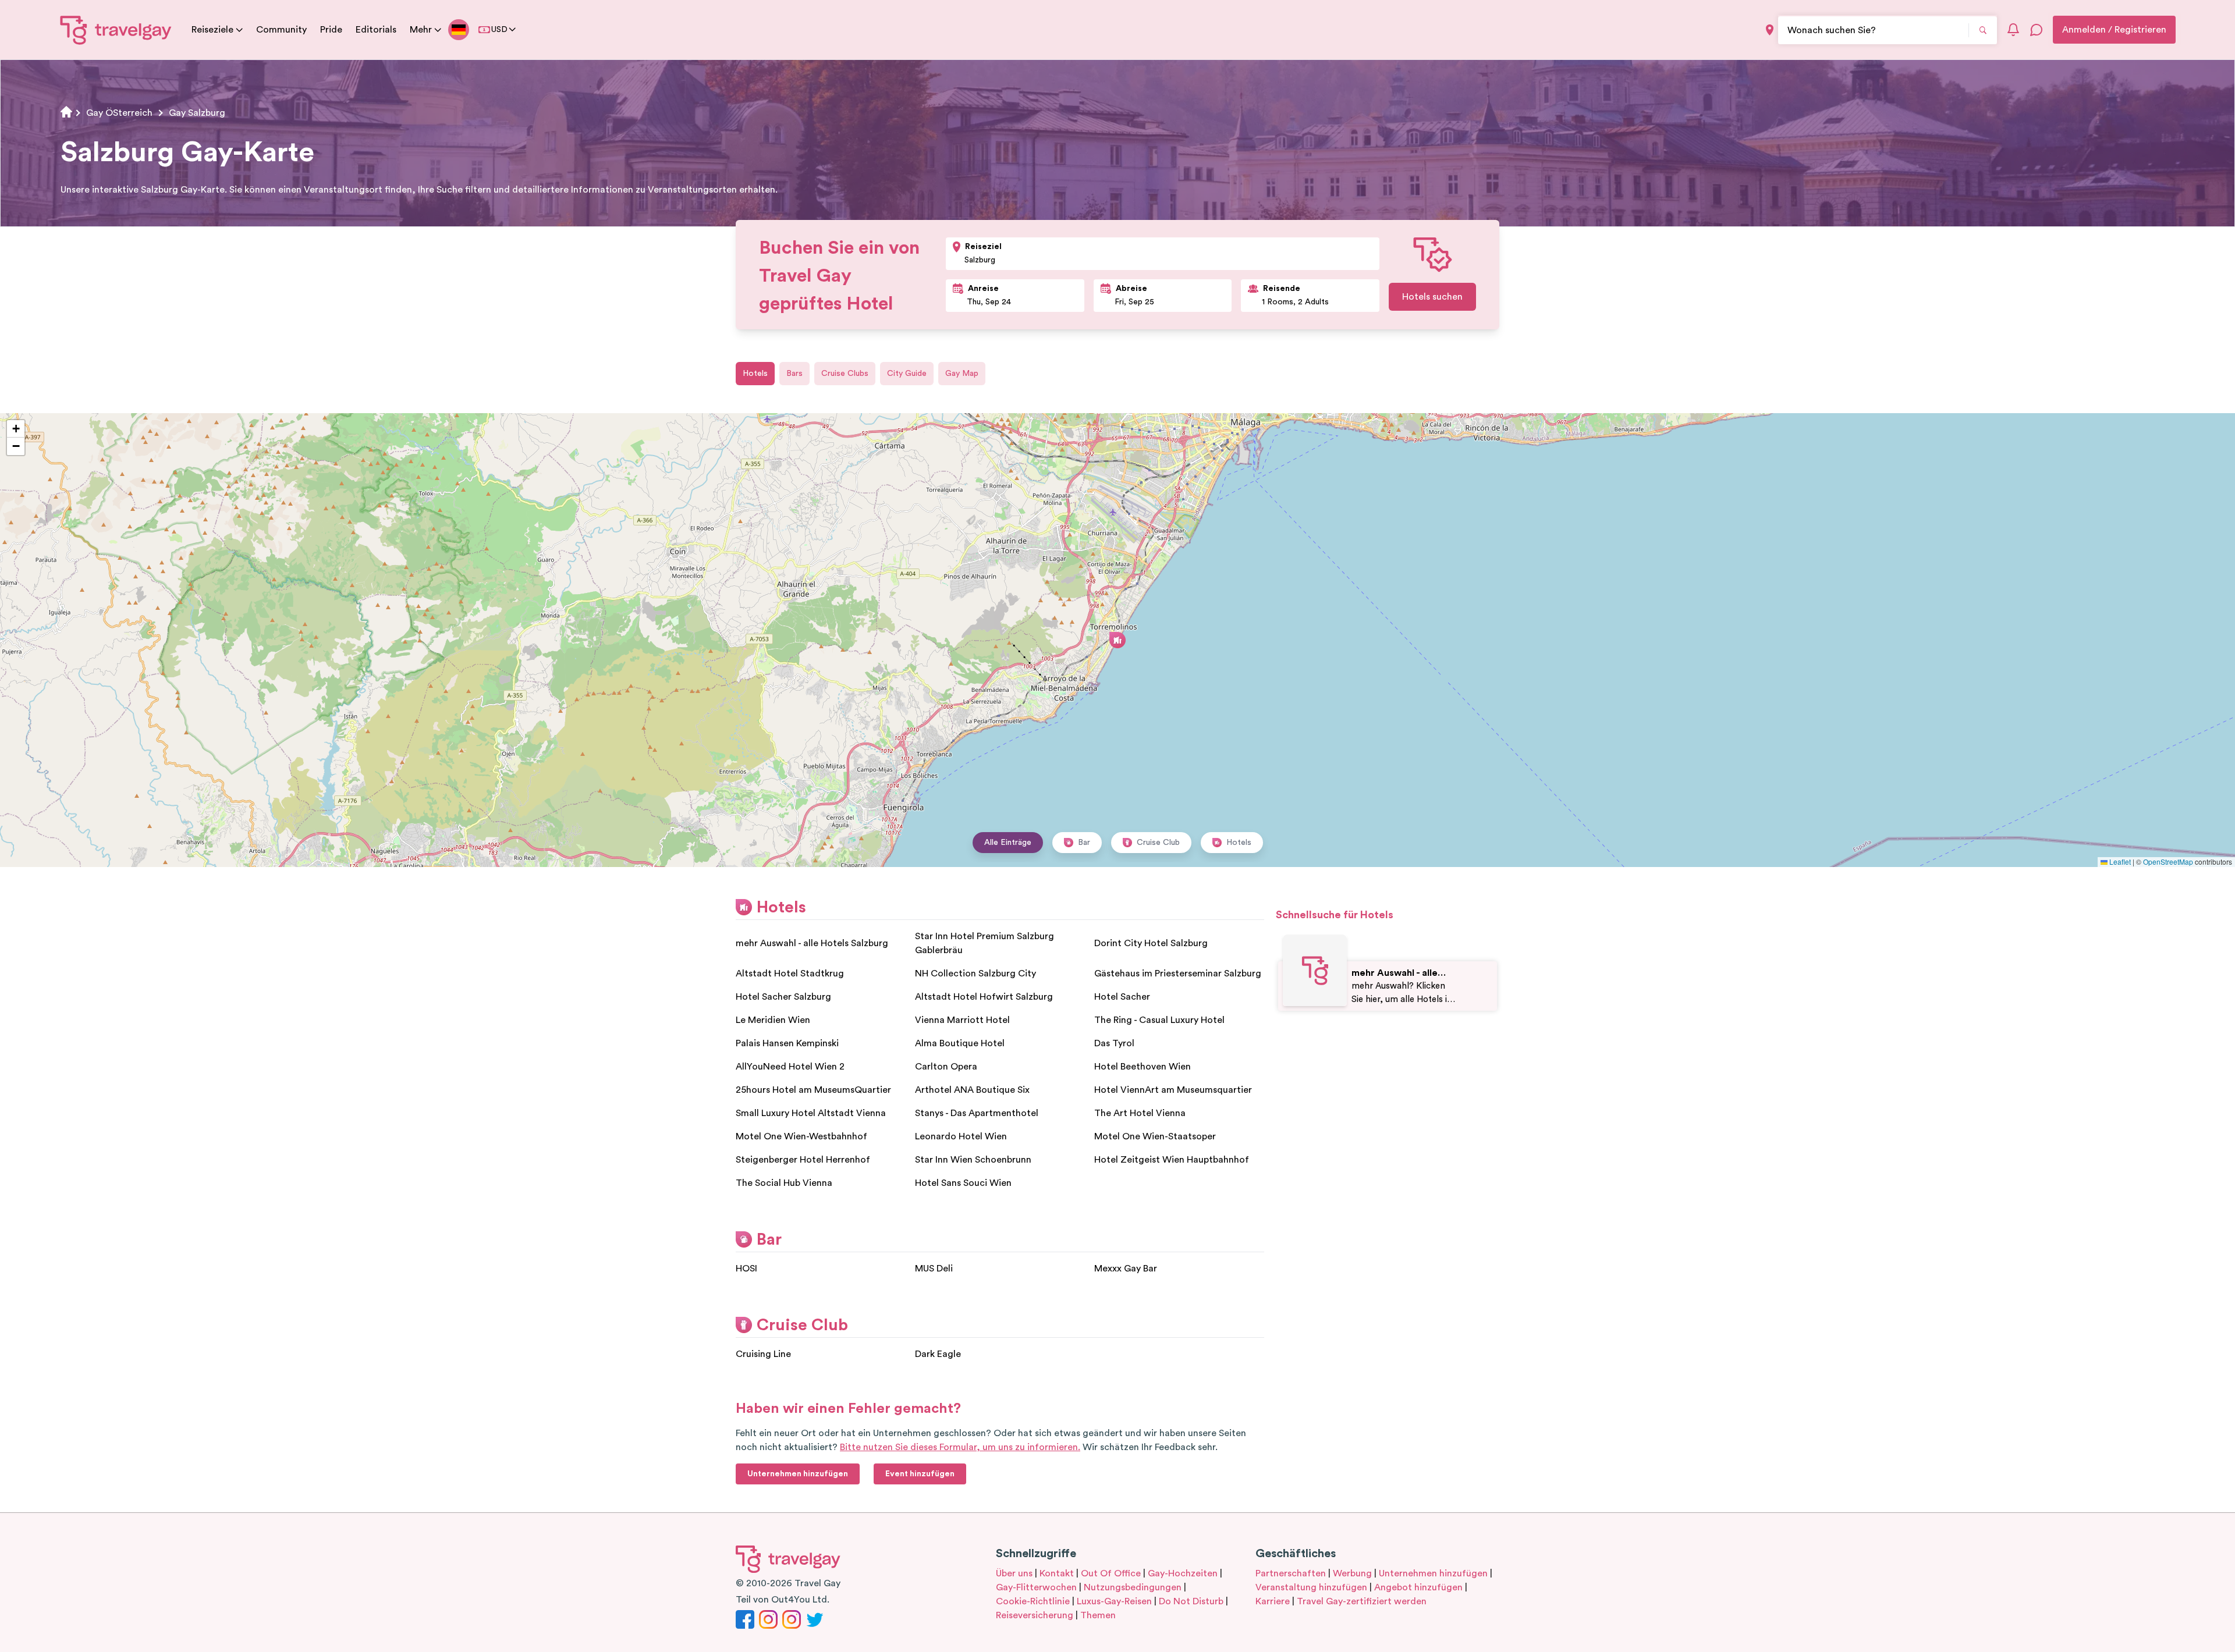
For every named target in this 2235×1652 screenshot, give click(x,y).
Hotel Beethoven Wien (1143, 1067)
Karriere (1273, 1601)
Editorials (376, 30)
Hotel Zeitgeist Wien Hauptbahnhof (1172, 1160)
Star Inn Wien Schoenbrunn (973, 1160)
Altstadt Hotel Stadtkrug (790, 974)
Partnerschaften (1291, 1573)
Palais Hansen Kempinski (787, 1043)
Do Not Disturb (1191, 1601)
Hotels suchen (1432, 297)
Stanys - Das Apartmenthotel (977, 1113)
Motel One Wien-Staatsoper (1155, 1136)
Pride (331, 30)
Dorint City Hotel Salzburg (1151, 943)
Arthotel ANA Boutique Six (972, 1090)
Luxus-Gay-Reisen (1114, 1601)
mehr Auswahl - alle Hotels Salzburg (812, 943)
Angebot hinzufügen (1418, 1587)
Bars (794, 374)
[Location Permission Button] (1770, 30)
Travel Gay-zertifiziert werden (1362, 1601)
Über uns (1014, 1573)
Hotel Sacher (1122, 997)
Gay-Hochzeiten (1183, 1573)
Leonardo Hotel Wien (961, 1136)
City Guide (907, 374)
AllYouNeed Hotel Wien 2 (790, 1067)
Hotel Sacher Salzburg (783, 997)
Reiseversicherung (1035, 1615)
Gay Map (962, 374)
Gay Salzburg (197, 113)
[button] (1117, 640)
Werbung (1352, 1573)
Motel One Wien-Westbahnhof (801, 1136)
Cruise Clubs (845, 374)
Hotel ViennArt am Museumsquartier (1173, 1090)
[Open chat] (2037, 30)
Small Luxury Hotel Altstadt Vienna (811, 1113)
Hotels (755, 374)
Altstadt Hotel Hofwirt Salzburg (984, 997)
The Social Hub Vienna (784, 1183)
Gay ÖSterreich (119, 113)
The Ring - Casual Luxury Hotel (1159, 1020)
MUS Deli (934, 1269)
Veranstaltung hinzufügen (1311, 1587)
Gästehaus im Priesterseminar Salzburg (1178, 974)
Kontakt (1057, 1573)
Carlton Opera (946, 1067)
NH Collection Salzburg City (975, 974)
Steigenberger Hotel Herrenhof (803, 1160)
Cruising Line (763, 1354)
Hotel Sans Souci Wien (963, 1183)
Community (281, 30)
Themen (1098, 1615)
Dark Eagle (938, 1354)
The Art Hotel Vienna (1140, 1113)
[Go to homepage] (116, 30)
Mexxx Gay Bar (1126, 1269)
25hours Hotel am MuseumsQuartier (813, 1090)
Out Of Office (1111, 1573)
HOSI (746, 1269)
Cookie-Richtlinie (1033, 1601)
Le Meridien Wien (773, 1020)
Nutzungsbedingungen (1133, 1587)
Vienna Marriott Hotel (962, 1020)
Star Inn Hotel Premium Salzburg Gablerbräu (985, 943)
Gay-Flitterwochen (1036, 1587)
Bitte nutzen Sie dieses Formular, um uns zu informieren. (960, 1447)
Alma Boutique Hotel (960, 1043)
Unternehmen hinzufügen (1433, 1573)
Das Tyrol (1114, 1043)
